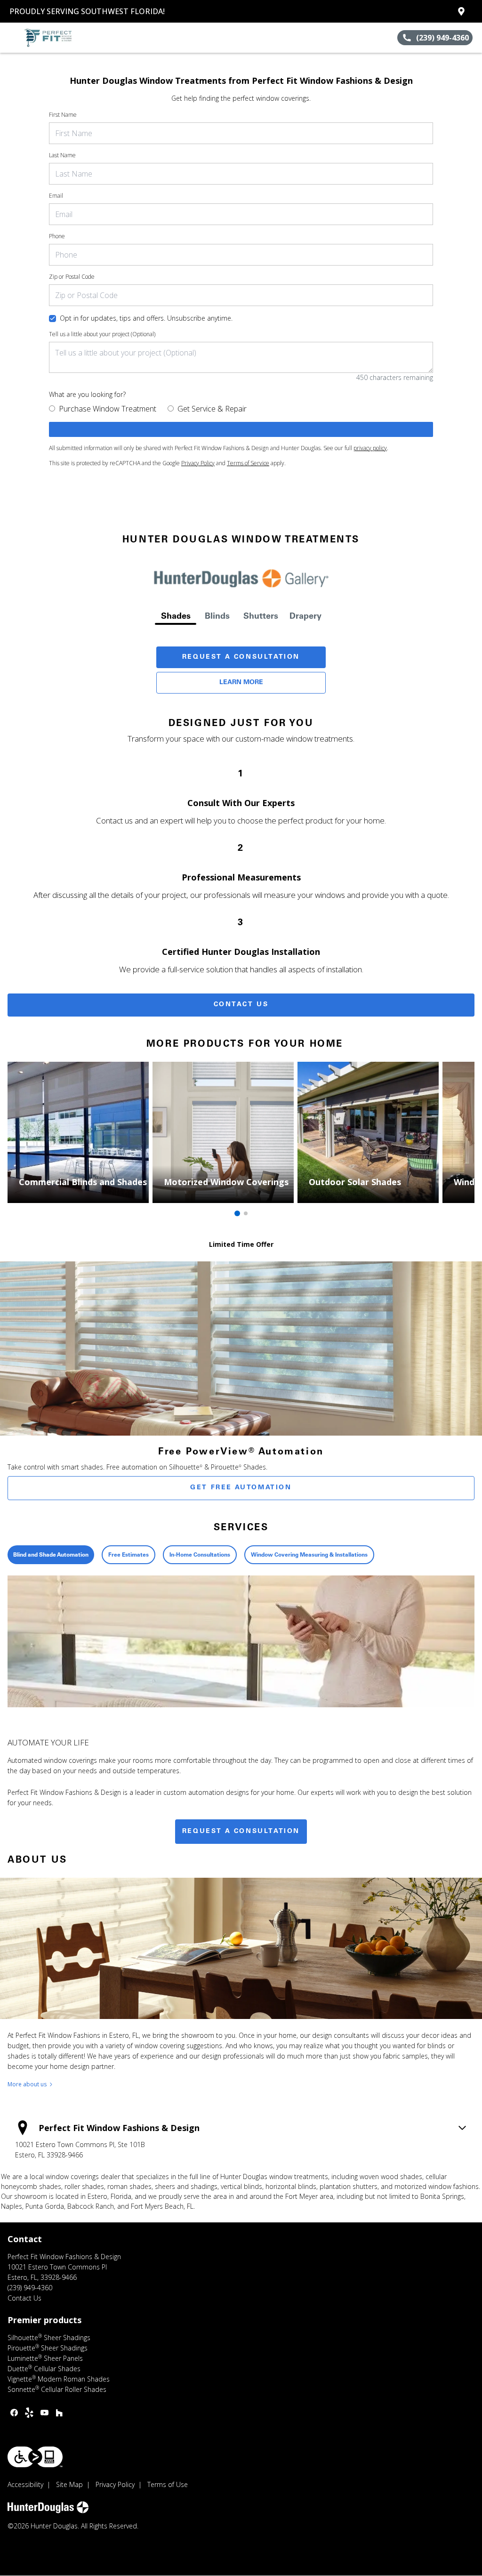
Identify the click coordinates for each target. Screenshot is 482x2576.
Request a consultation (241, 1832)
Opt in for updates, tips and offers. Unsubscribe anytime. (146, 318)
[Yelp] (29, 2413)
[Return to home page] (50, 38)
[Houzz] (59, 2413)
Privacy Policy (198, 463)
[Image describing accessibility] (35, 2457)
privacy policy (370, 448)
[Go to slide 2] (246, 1213)
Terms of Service (248, 463)
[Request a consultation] (241, 429)
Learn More (241, 683)
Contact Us (241, 1005)
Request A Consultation (241, 657)
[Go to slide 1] (237, 1213)
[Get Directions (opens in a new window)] (461, 11)
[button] (11, 38)
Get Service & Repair (212, 409)
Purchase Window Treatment (108, 409)
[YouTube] (44, 2413)
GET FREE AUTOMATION (241, 1488)
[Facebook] (14, 2413)
